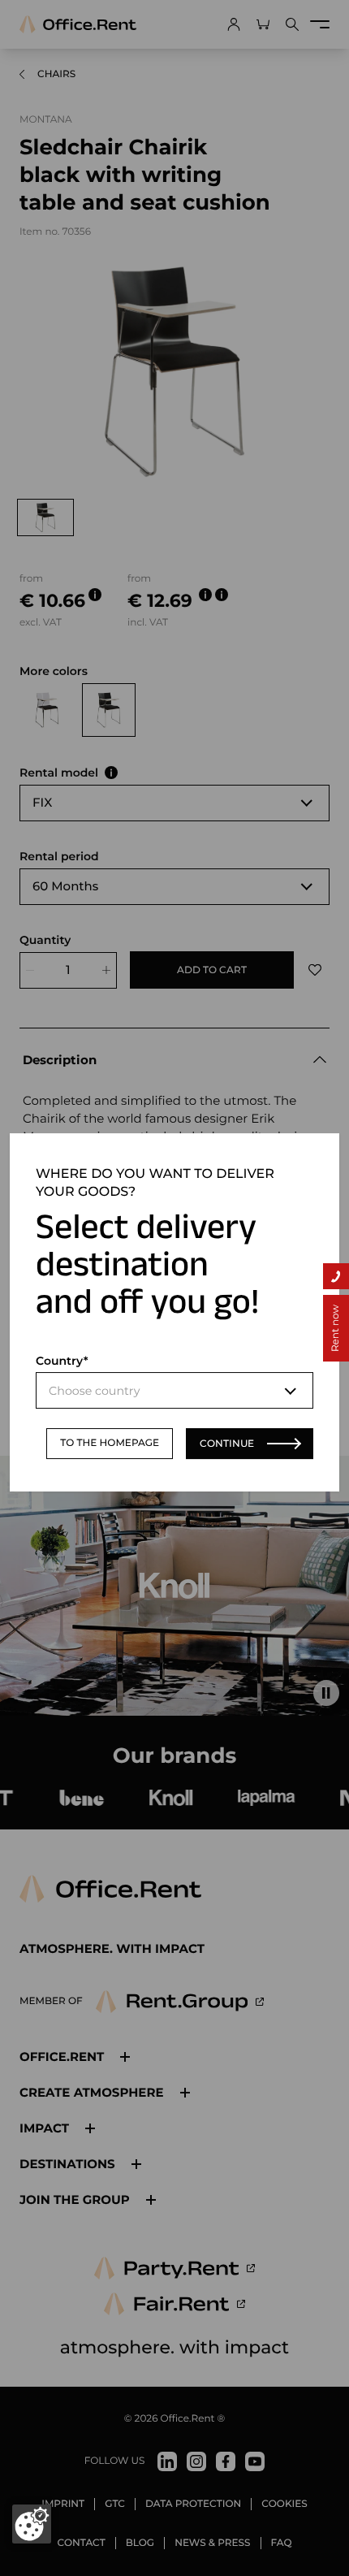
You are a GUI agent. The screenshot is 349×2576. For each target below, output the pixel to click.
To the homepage (110, 1443)
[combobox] (174, 1390)
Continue (227, 1443)
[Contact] (336, 1276)
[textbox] (174, 1390)
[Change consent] (32, 2524)
